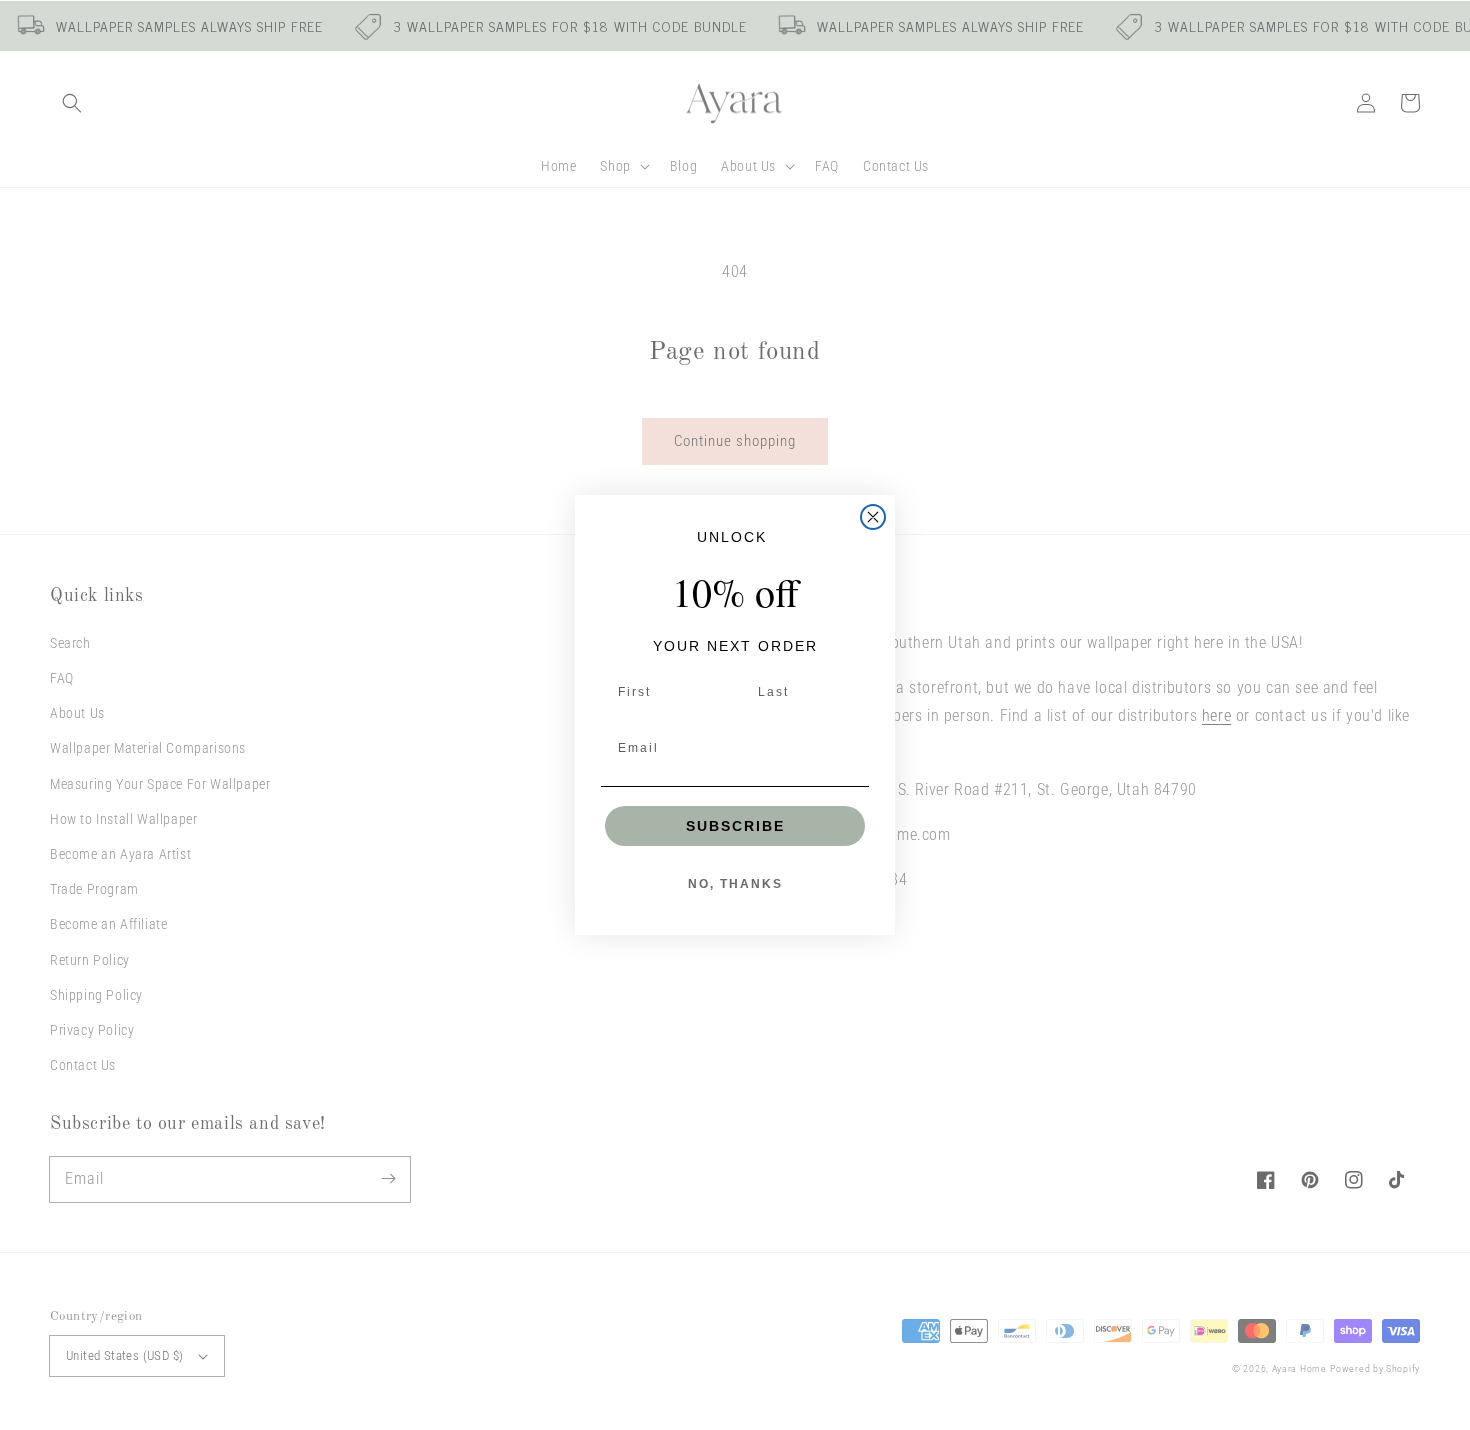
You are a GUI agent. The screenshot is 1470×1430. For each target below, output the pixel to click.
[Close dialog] (873, 517)
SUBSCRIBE (735, 826)
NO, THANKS (735, 884)
